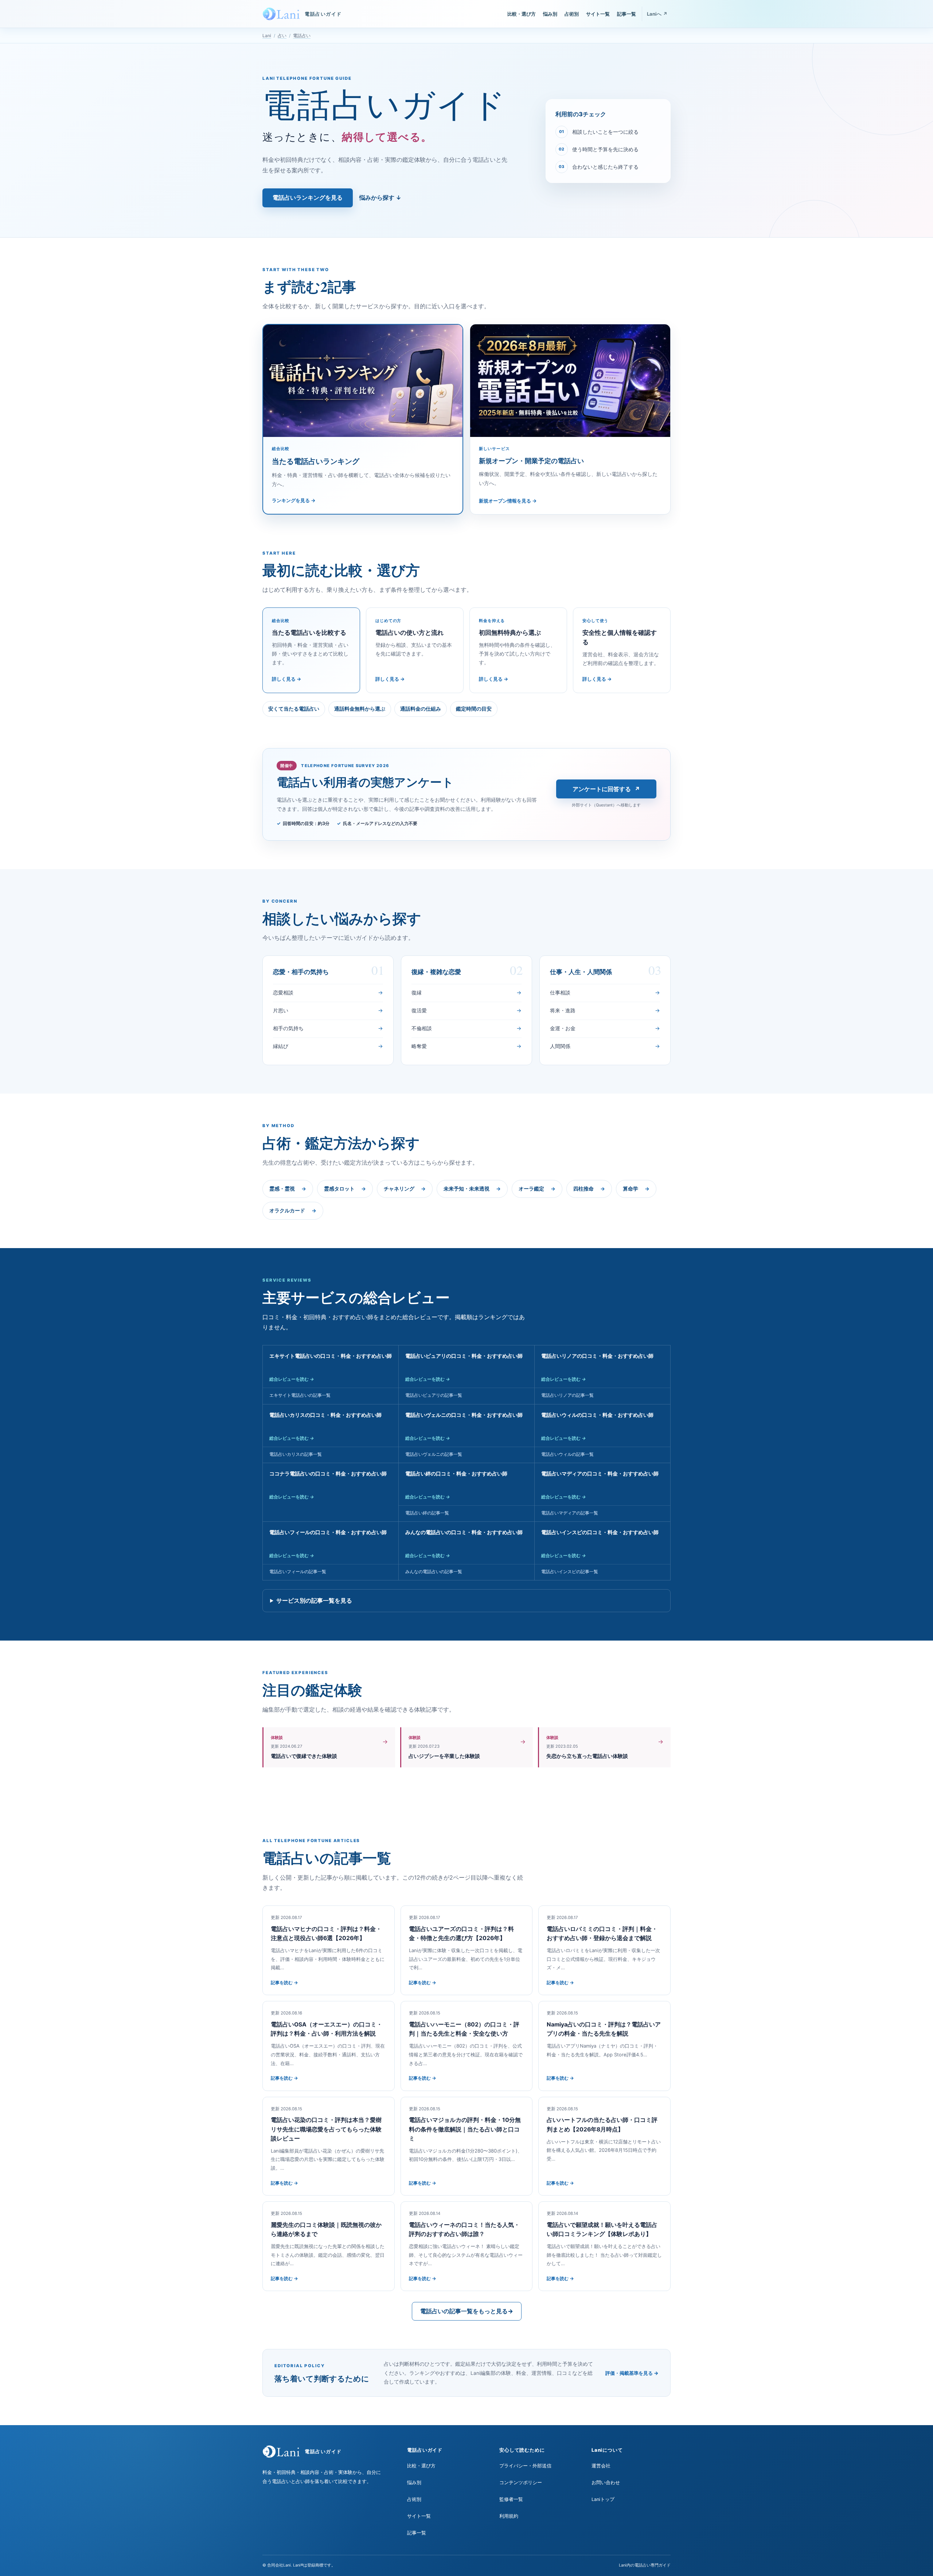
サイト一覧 (598, 14)
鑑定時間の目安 (474, 709)
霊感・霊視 (288, 1189)
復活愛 (466, 1010)
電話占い (302, 36)
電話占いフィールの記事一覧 (298, 1572)
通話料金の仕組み (421, 709)
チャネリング (405, 1189)
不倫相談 (466, 1028)
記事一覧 (626, 14)
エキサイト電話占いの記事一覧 (300, 1395)
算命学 (636, 1189)
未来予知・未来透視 (472, 1189)
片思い (328, 1010)
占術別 (572, 14)
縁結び (328, 1046)
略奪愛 (466, 1046)
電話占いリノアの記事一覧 (567, 1395)
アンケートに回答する (606, 789)
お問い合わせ (606, 2483)
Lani (267, 36)
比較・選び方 (522, 14)
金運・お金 (605, 1028)
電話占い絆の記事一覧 (427, 1513)
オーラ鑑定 (537, 1189)
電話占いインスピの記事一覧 (570, 1572)
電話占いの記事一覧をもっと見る (467, 2311)
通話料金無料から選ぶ (360, 709)
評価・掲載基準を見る (632, 2373)
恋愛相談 (328, 992)
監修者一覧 (511, 2499)
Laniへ (657, 14)
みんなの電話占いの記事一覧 (434, 1572)
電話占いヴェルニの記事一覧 (434, 1454)
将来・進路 (605, 1010)
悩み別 (550, 14)
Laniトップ (603, 2499)
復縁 (466, 992)
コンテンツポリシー (521, 2483)
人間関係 (605, 1046)
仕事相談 (605, 992)
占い (282, 36)
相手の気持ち (328, 1028)
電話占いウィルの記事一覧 (567, 1454)
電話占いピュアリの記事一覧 (434, 1395)
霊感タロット (345, 1189)
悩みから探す (380, 198)
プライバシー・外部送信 (525, 2466)
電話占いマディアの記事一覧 (570, 1513)
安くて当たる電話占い (294, 709)
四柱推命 (589, 1189)
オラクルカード (293, 1211)
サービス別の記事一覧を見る (314, 1600)
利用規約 (509, 2516)
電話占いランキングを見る (308, 198)
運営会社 (601, 2466)
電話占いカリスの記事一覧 (296, 1454)
